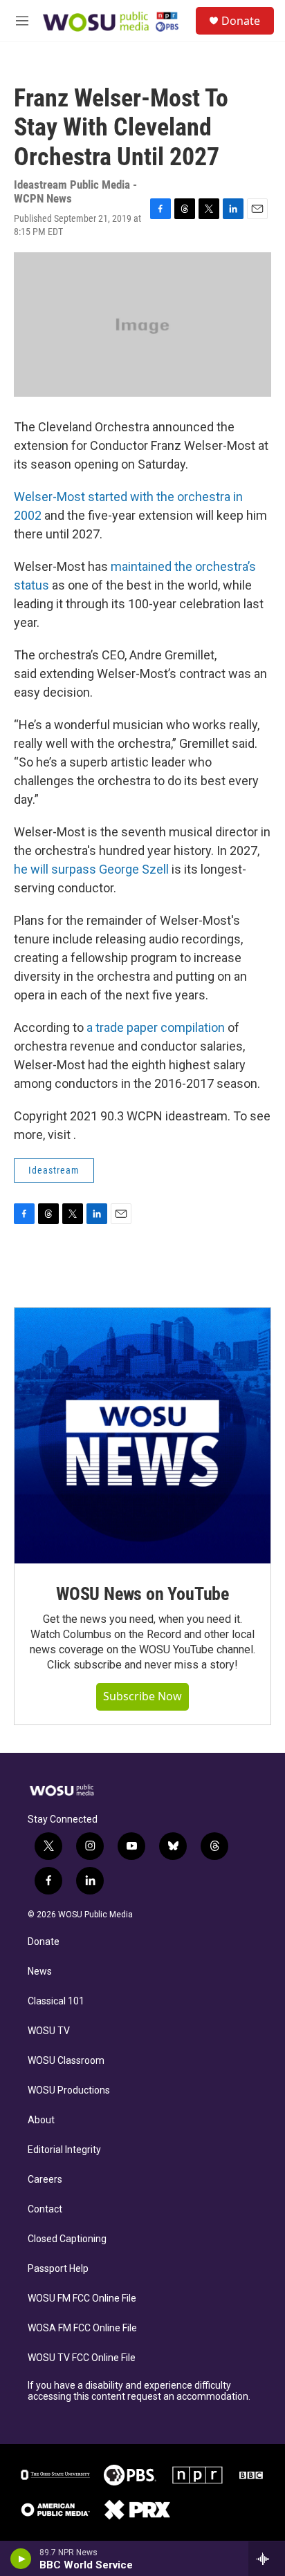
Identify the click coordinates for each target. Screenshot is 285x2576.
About (41, 2120)
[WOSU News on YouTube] (142, 1436)
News (40, 1972)
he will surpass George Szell (91, 869)
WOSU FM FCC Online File (82, 2298)
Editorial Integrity (64, 2150)
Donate (241, 21)
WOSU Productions (69, 2090)
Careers (45, 2180)
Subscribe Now (142, 1696)
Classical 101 (56, 2001)
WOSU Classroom (66, 2061)
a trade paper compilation (156, 1027)
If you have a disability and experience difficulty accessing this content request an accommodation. (139, 2391)
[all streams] (267, 2559)
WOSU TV (49, 2031)
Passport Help (58, 2269)
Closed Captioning (67, 2239)
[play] (21, 2559)
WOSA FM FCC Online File (82, 2328)
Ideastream (54, 1170)
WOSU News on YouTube (142, 1594)
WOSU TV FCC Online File (82, 2358)
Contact (45, 2209)
